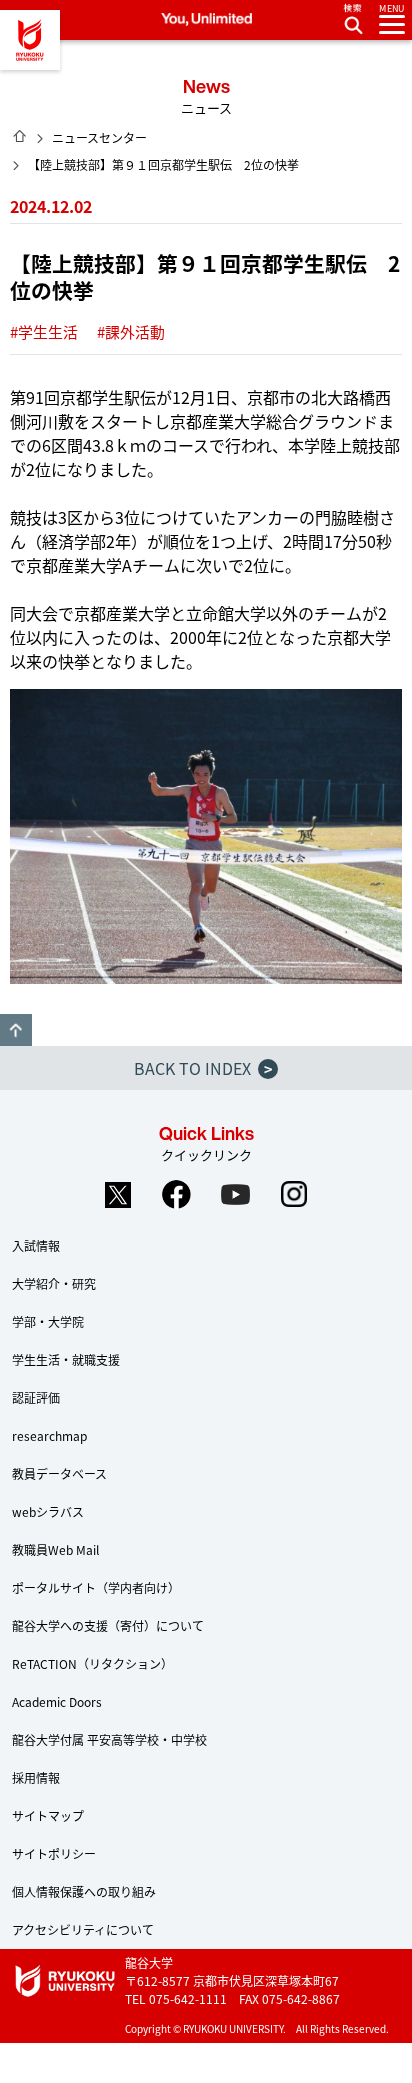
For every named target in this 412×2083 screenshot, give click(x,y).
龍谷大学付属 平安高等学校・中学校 (109, 1739)
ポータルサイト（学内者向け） (96, 1587)
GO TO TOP (16, 1030)
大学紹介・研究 (54, 1283)
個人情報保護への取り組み (84, 1891)
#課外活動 (131, 331)
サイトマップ (48, 1815)
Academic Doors (57, 1701)
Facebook (177, 1194)
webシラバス (48, 1511)
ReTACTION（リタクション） (92, 1663)
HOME (20, 136)
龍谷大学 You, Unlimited (30, 40)
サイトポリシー (54, 1853)
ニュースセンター (99, 137)
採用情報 (36, 1777)
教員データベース (59, 1473)
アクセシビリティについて (83, 1929)
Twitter (118, 1194)
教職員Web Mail (55, 1549)
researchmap (49, 1435)
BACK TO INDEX (203, 1068)
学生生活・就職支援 (66, 1359)
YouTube (236, 1194)
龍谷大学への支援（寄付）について (108, 1625)
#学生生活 (44, 331)
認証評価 (36, 1397)
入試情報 (36, 1245)
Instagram (295, 1194)
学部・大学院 (48, 1321)
